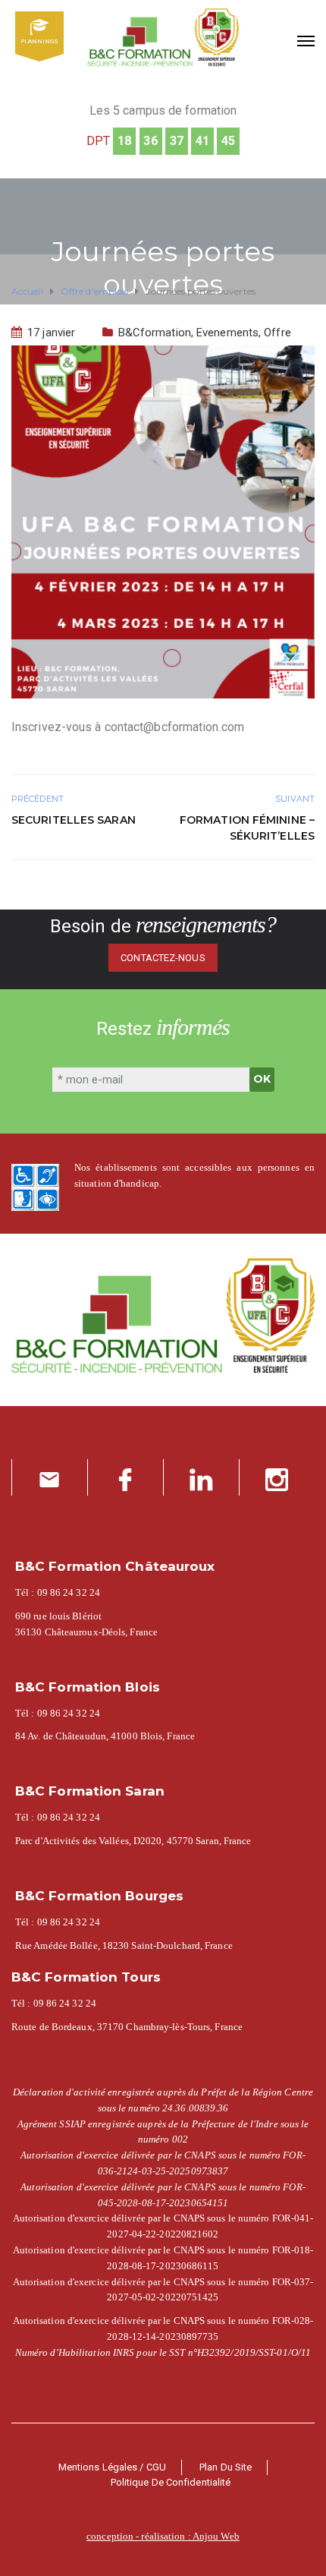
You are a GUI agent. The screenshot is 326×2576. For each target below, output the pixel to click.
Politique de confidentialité (171, 2482)
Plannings (40, 41)
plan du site (226, 2467)
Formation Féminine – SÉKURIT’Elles (247, 828)
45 (228, 141)
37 (177, 141)
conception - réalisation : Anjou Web (163, 2536)
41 (202, 141)
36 (150, 141)
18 (124, 141)
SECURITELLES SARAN (74, 820)
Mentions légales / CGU (112, 2467)
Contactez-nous (163, 958)
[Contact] (49, 1477)
